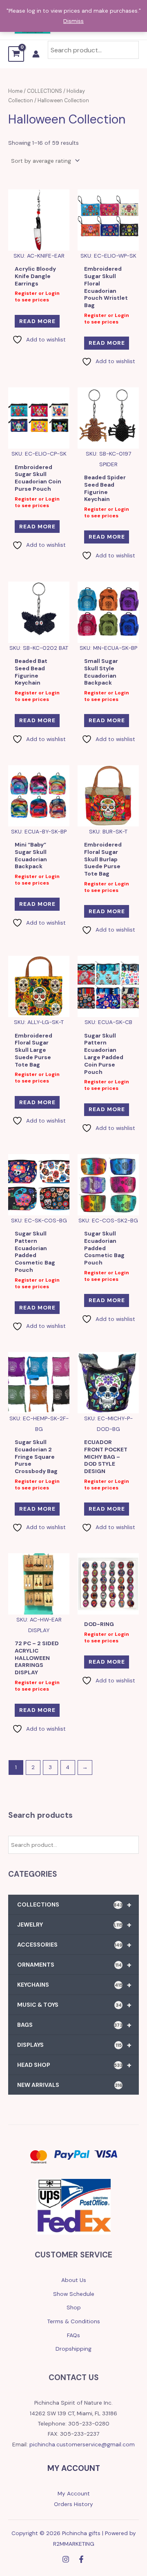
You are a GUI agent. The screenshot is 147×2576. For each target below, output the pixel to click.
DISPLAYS (74, 2045)
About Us (74, 2280)
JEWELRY (74, 1925)
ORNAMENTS (74, 1965)
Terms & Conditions (74, 2321)
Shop (74, 2307)
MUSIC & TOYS (74, 2005)
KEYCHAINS (74, 1985)
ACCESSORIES (74, 1945)
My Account (74, 2493)
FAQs (73, 2335)
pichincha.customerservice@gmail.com (82, 2444)
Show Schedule (74, 2294)
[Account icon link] (36, 54)
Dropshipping (73, 2349)
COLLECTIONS (74, 1904)
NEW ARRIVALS (70, 2085)
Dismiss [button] (73, 21)
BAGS (74, 2025)
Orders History (73, 2504)
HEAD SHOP (74, 2065)
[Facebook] (81, 2559)
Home (15, 91)
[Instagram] (66, 2559)
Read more (37, 321)
